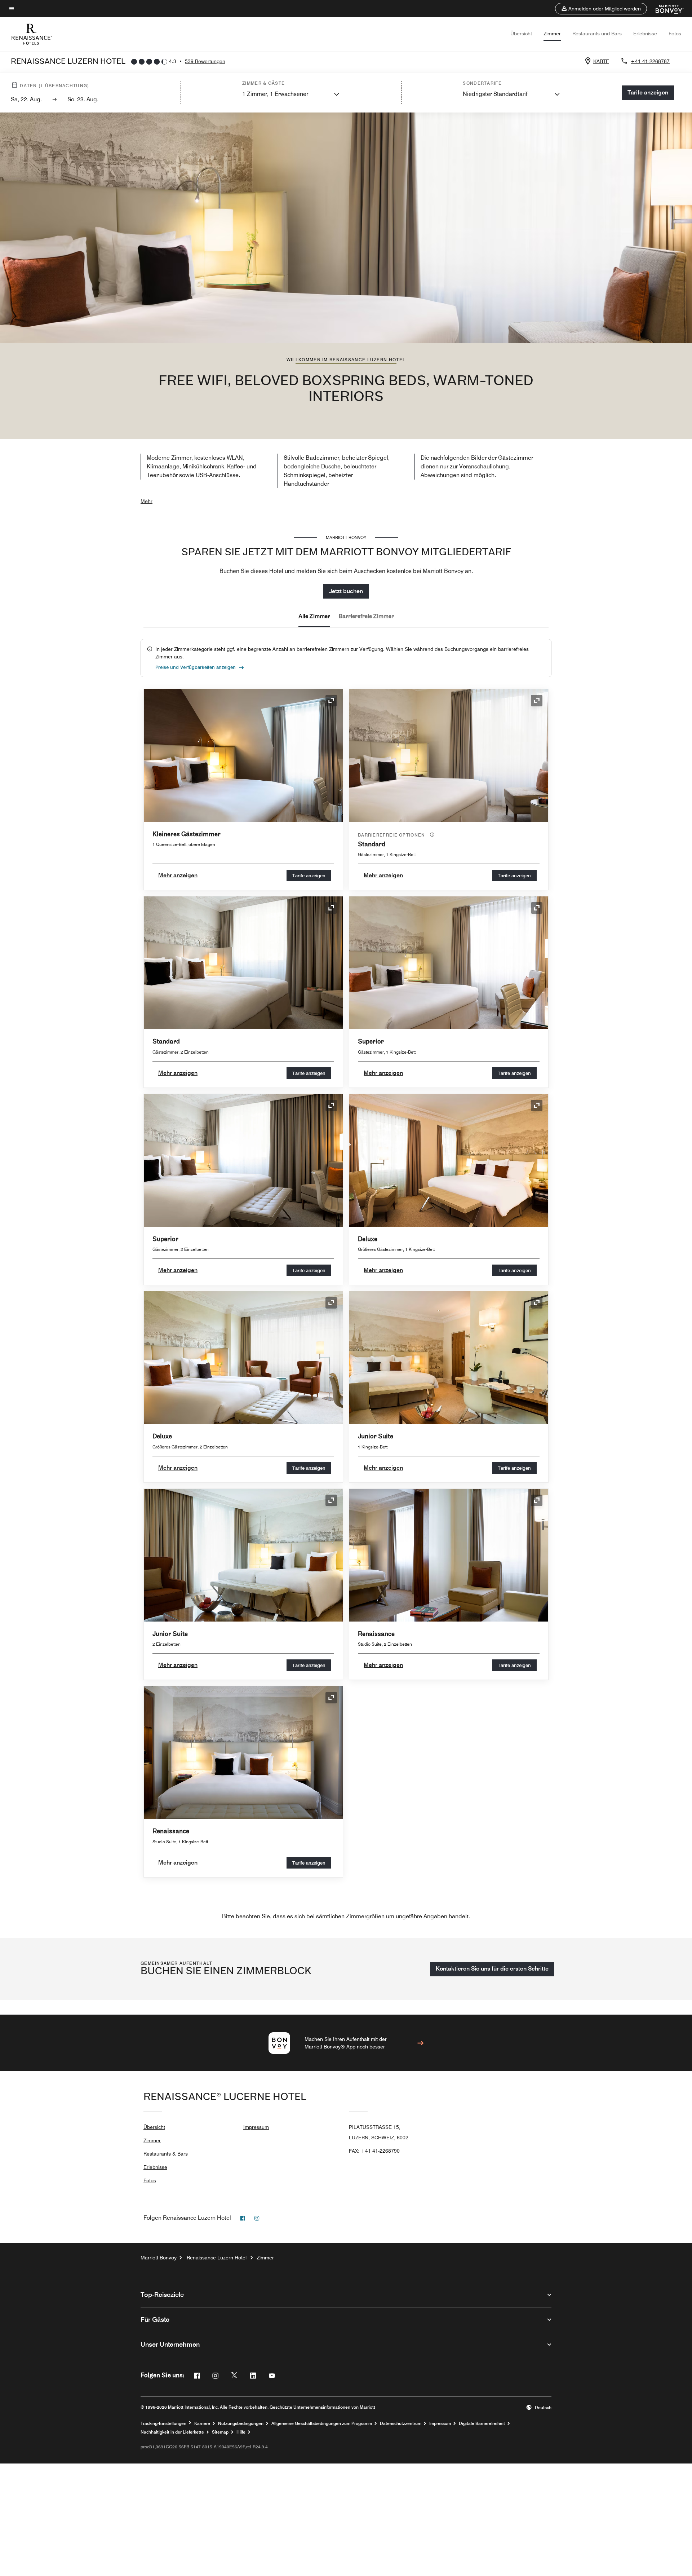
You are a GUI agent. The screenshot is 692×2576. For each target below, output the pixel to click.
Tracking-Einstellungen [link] (163, 2423)
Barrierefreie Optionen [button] (392, 835)
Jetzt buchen (346, 591)
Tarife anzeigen (309, 875)
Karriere (202, 2423)
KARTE (601, 61)
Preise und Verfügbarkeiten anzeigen (196, 667)
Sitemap (220, 2432)
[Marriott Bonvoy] (665, 9)
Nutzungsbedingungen (241, 2423)
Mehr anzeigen (178, 875)
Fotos (675, 34)
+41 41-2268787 (650, 61)
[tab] (314, 617)
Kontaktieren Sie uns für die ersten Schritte (492, 1969)
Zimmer (552, 34)
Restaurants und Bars (597, 34)
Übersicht (521, 34)
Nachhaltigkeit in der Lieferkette (172, 2432)
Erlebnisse (645, 34)
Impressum (256, 2127)
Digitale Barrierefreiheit (482, 2423)
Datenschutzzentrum (401, 2423)
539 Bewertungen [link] (205, 61)
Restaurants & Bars (166, 2154)
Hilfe (241, 2432)
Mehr (147, 501)
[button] (601, 9)
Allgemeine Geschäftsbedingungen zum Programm (322, 2423)
